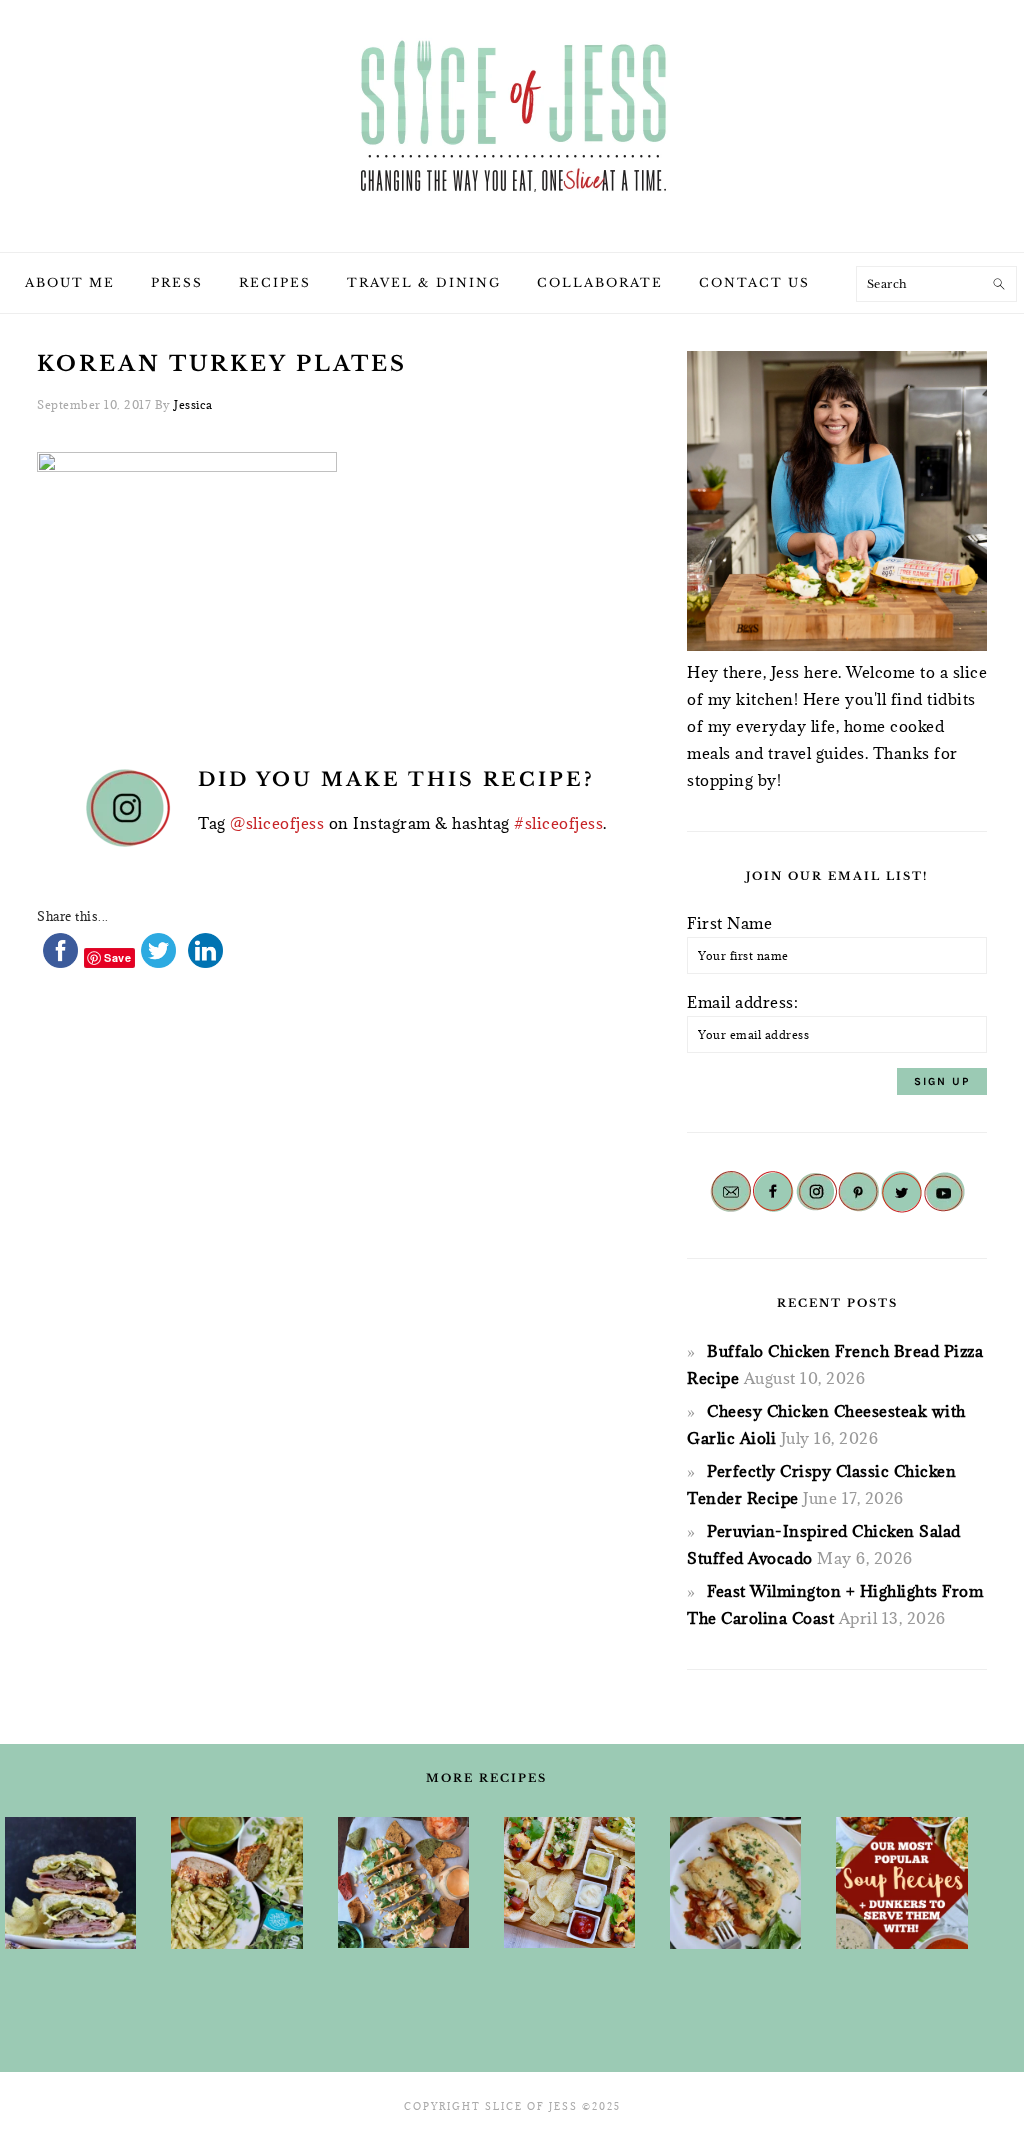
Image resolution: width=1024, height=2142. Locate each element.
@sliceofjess (277, 823)
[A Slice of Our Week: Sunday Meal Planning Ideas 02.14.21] (70, 1883)
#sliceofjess (558, 823)
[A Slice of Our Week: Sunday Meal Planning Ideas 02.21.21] (403, 1882)
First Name (729, 923)
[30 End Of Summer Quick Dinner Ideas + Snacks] (569, 1882)
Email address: (742, 1002)
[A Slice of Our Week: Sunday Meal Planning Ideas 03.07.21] (735, 1883)
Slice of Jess (512, 119)
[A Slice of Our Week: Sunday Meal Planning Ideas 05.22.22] (236, 1883)
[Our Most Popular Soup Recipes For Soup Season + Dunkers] (901, 1883)
